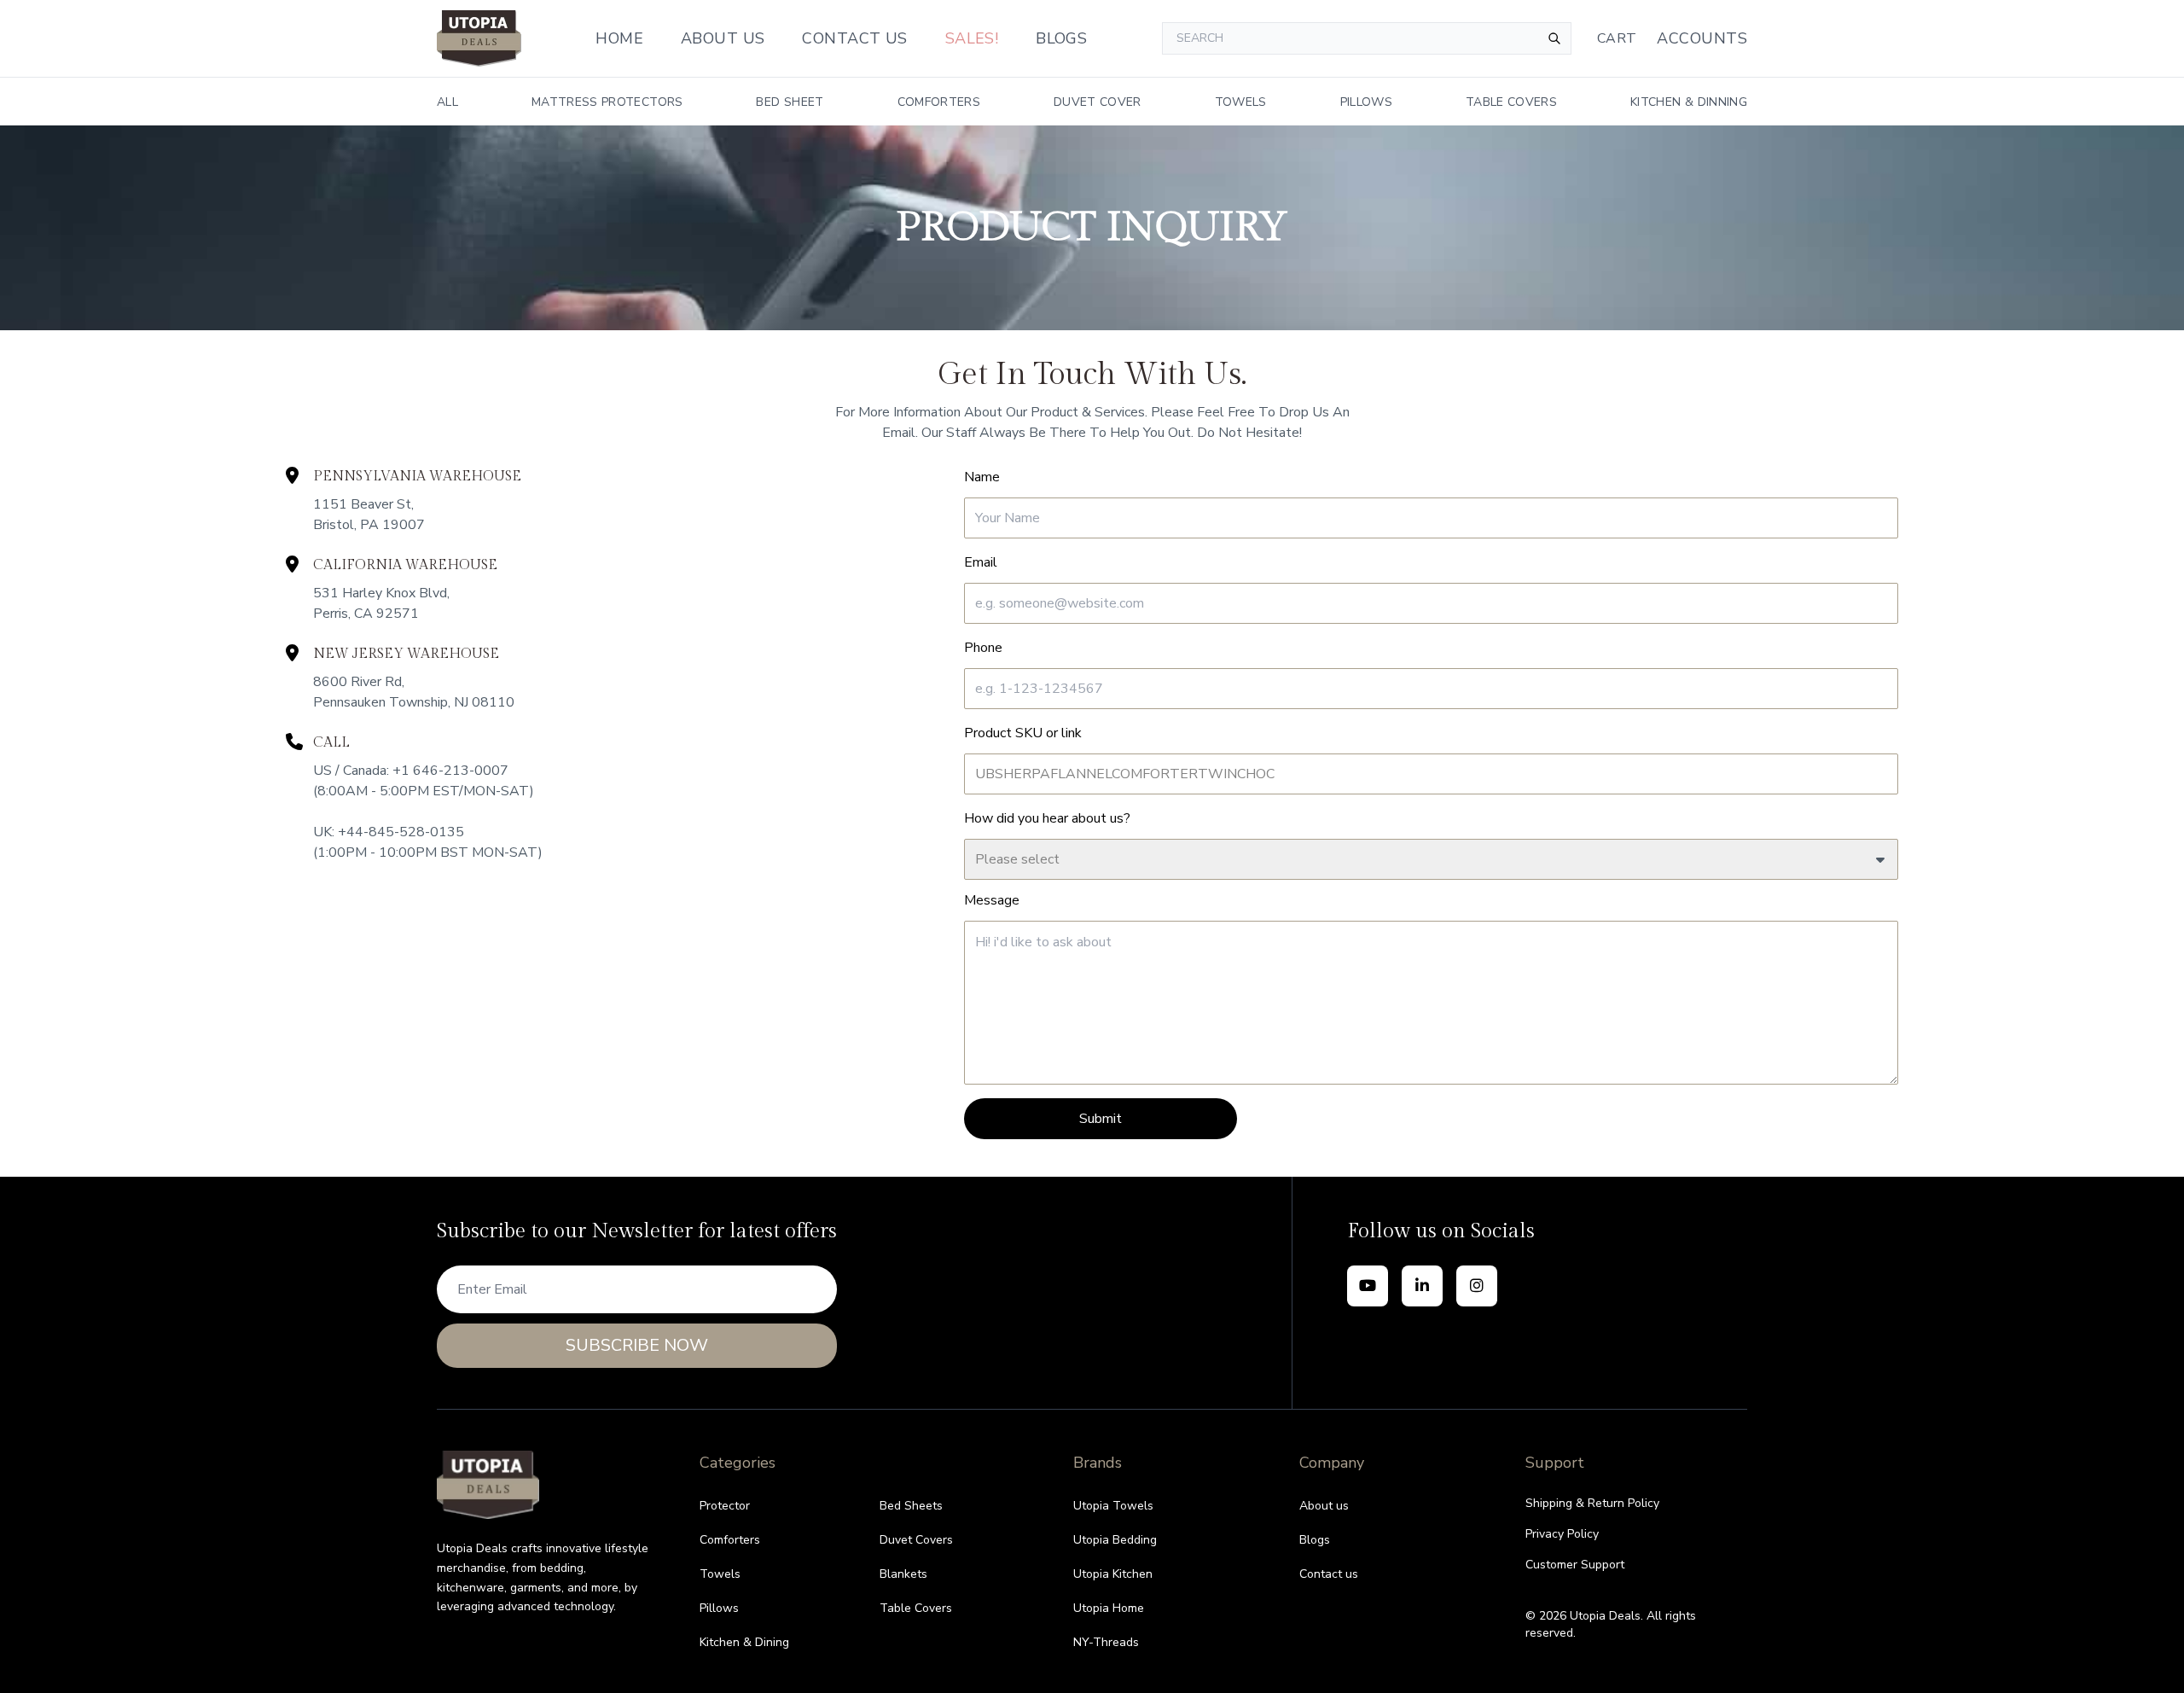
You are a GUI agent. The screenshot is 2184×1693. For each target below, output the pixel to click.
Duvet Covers (916, 1540)
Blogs (1061, 38)
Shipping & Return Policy (1592, 1503)
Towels (720, 1574)
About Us (723, 38)
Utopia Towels (1113, 1506)
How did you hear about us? (1047, 818)
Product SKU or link (1023, 733)
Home (619, 38)
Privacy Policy (1562, 1534)
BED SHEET (790, 102)
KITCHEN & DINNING (1689, 102)
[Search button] (1554, 38)
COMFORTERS (939, 102)
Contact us (1329, 1574)
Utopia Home (1109, 1608)
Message (992, 900)
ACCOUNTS (1702, 38)
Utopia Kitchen (1113, 1574)
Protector (725, 1506)
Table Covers (916, 1608)
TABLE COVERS (1511, 102)
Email (981, 562)
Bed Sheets (911, 1506)
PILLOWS (1366, 102)
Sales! (972, 38)
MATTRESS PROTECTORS (607, 102)
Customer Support (1575, 1565)
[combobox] (1367, 38)
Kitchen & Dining (744, 1642)
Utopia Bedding (1115, 1540)
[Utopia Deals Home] (479, 38)
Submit (1101, 1119)
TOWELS (1241, 102)
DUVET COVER (1098, 102)
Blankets (903, 1574)
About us (1324, 1506)
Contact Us (855, 38)
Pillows (719, 1608)
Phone (983, 648)
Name (982, 477)
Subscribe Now (637, 1345)
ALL (447, 102)
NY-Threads (1106, 1642)
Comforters (730, 1540)
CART (1617, 38)
